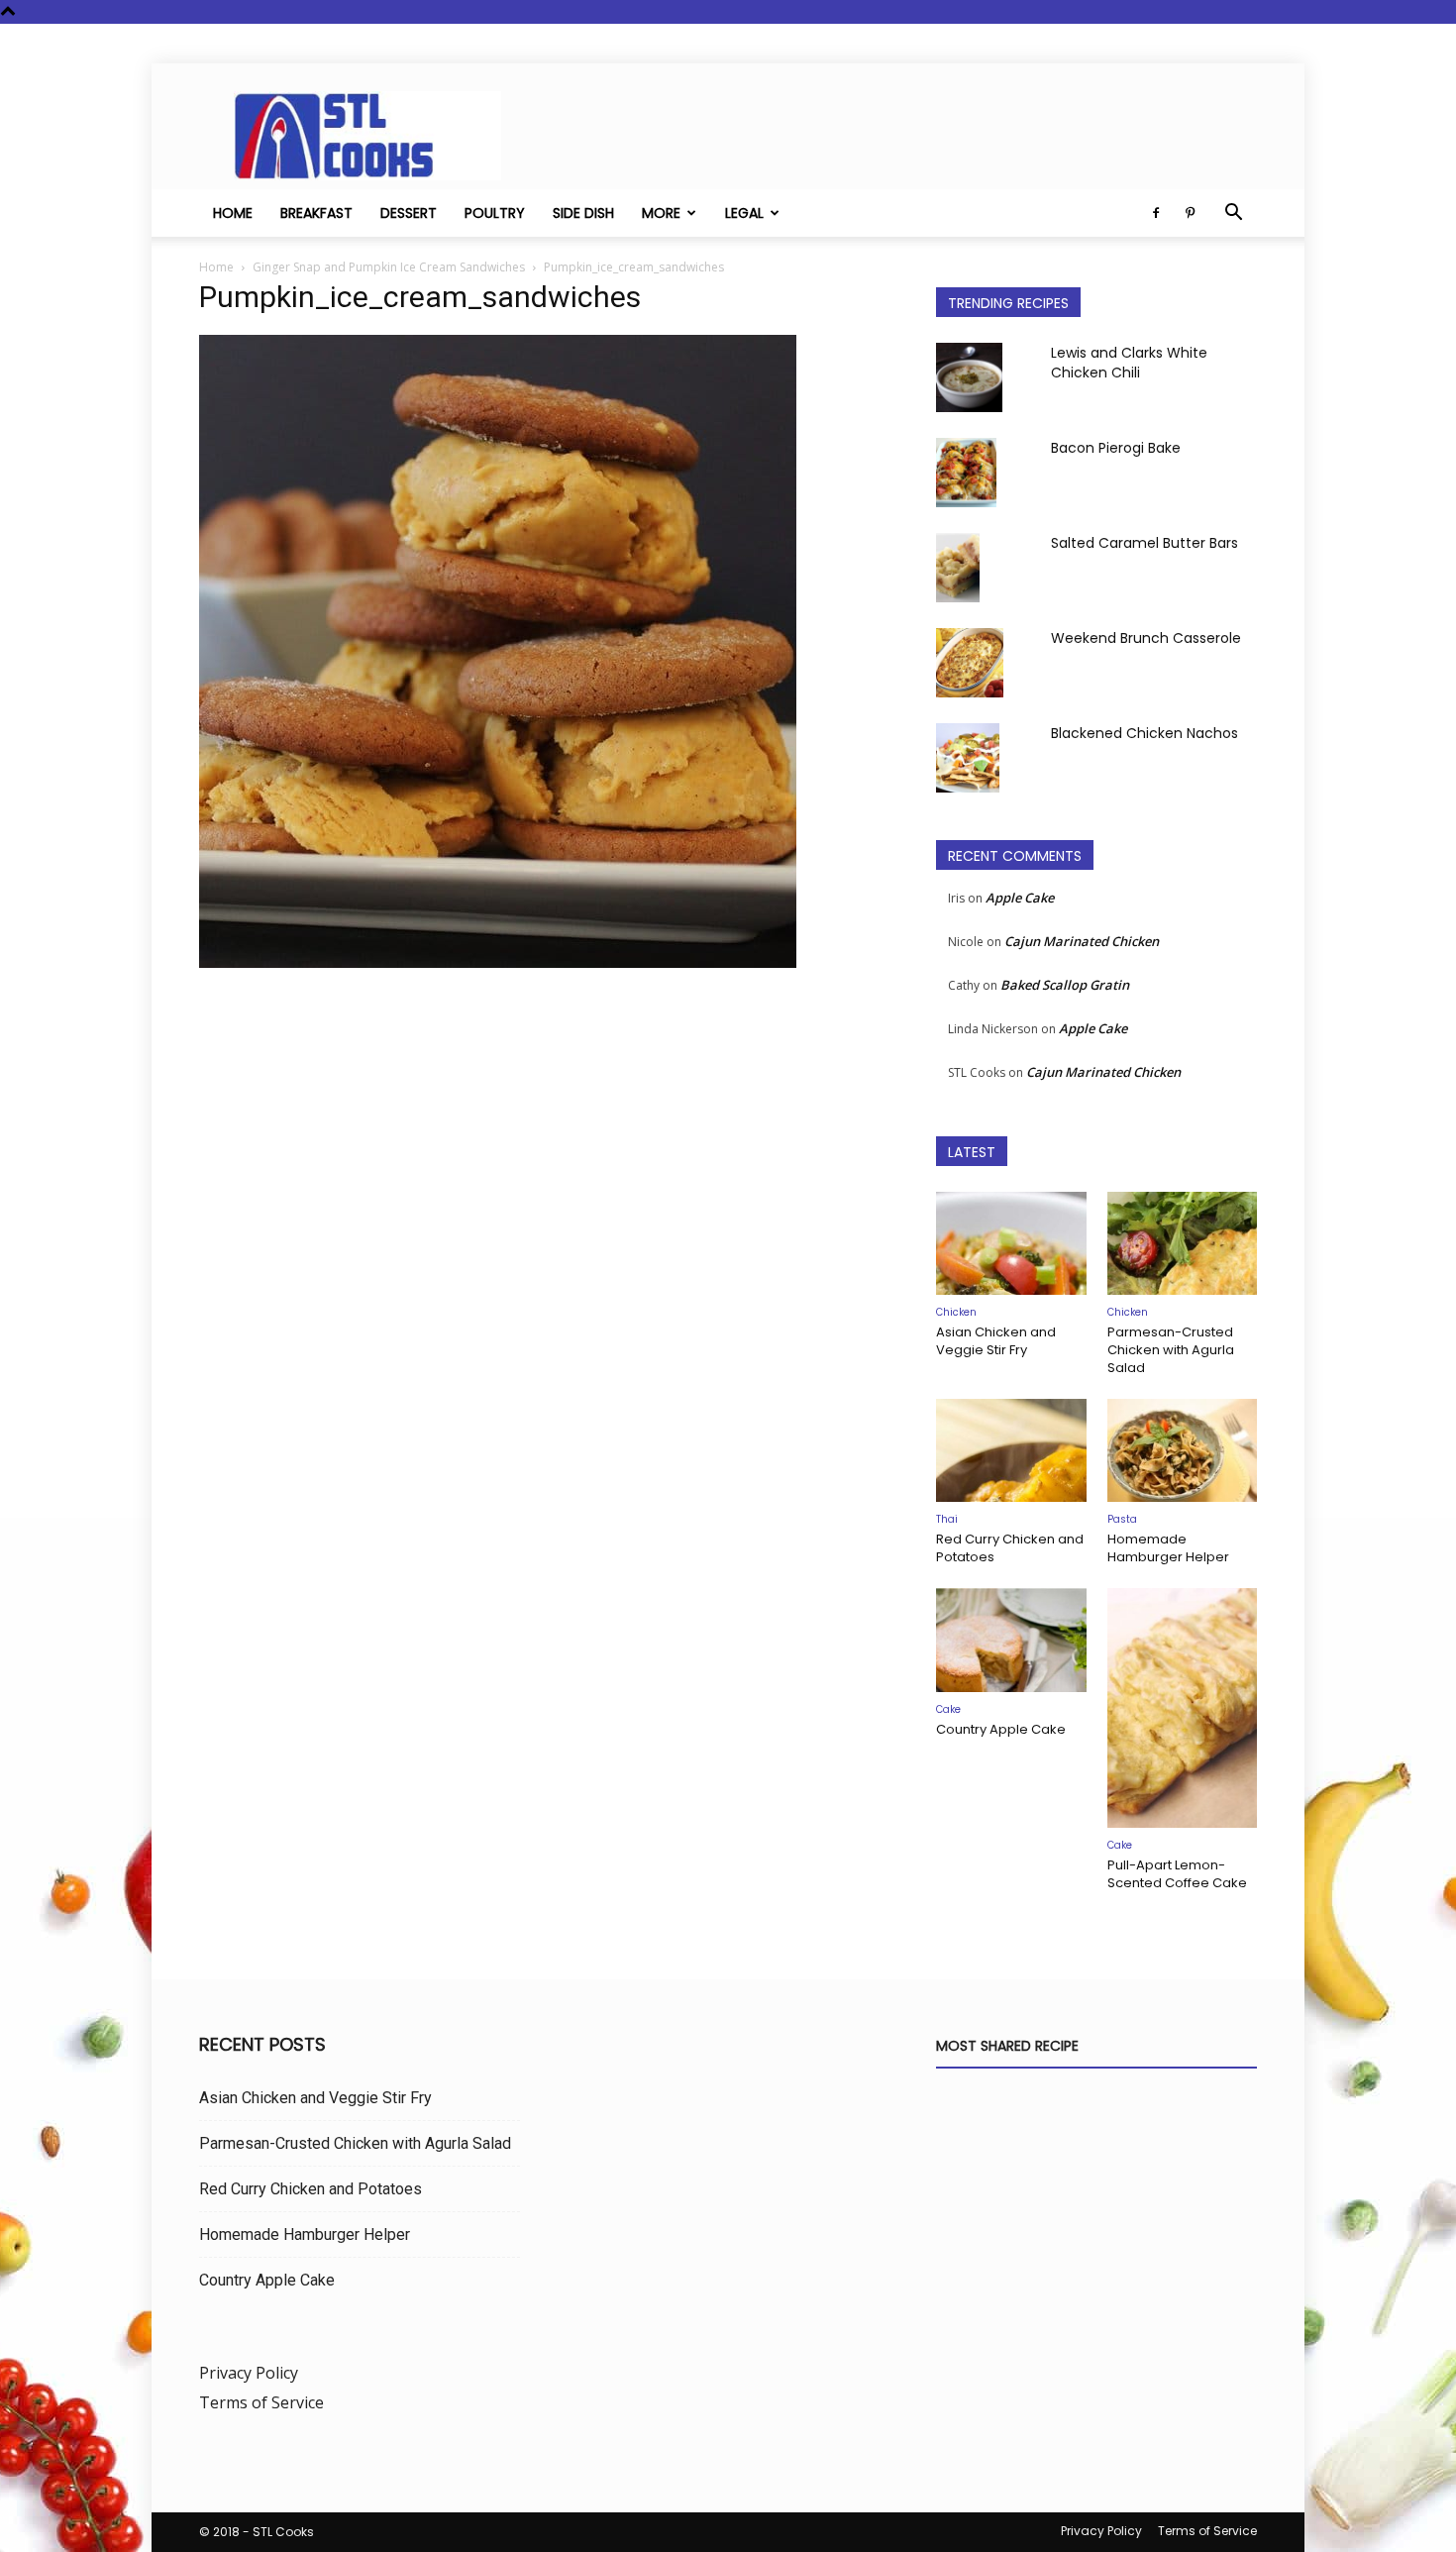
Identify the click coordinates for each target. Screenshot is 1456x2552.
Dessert (409, 213)
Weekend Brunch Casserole (1146, 638)
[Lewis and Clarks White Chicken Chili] (969, 377)
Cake (948, 1709)
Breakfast (316, 213)
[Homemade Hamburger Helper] (1183, 1450)
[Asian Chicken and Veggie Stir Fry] (1011, 1243)
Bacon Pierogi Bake (1116, 448)
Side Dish (583, 213)
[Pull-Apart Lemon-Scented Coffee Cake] (1183, 1708)
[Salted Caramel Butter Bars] (958, 568)
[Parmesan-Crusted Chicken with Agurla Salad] (1183, 1243)
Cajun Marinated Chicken (1082, 941)
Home (233, 213)
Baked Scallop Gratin (1065, 985)
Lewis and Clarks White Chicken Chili (1129, 363)
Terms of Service (261, 2402)
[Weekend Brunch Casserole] (970, 663)
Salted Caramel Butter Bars (1144, 543)
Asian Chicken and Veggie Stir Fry (996, 1341)
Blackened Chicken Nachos (1144, 733)
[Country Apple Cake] (1011, 1640)
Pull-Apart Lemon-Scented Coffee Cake (1177, 1874)
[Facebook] (1156, 213)
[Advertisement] (544, 1181)
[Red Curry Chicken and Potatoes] (1011, 1450)
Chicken (956, 1312)
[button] (1233, 214)
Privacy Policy (249, 2373)
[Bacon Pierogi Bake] (966, 473)
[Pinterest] (1190, 213)
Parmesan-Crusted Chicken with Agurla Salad (1171, 1350)
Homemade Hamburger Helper (1168, 1548)
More (661, 213)
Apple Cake (1020, 898)
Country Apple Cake (1001, 1729)
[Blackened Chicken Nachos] (968, 758)
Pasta (1122, 1519)
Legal (744, 213)
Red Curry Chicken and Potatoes (1010, 1548)
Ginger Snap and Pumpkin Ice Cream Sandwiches (389, 267)
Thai (947, 1519)
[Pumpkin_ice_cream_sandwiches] (498, 962)
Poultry (495, 213)
